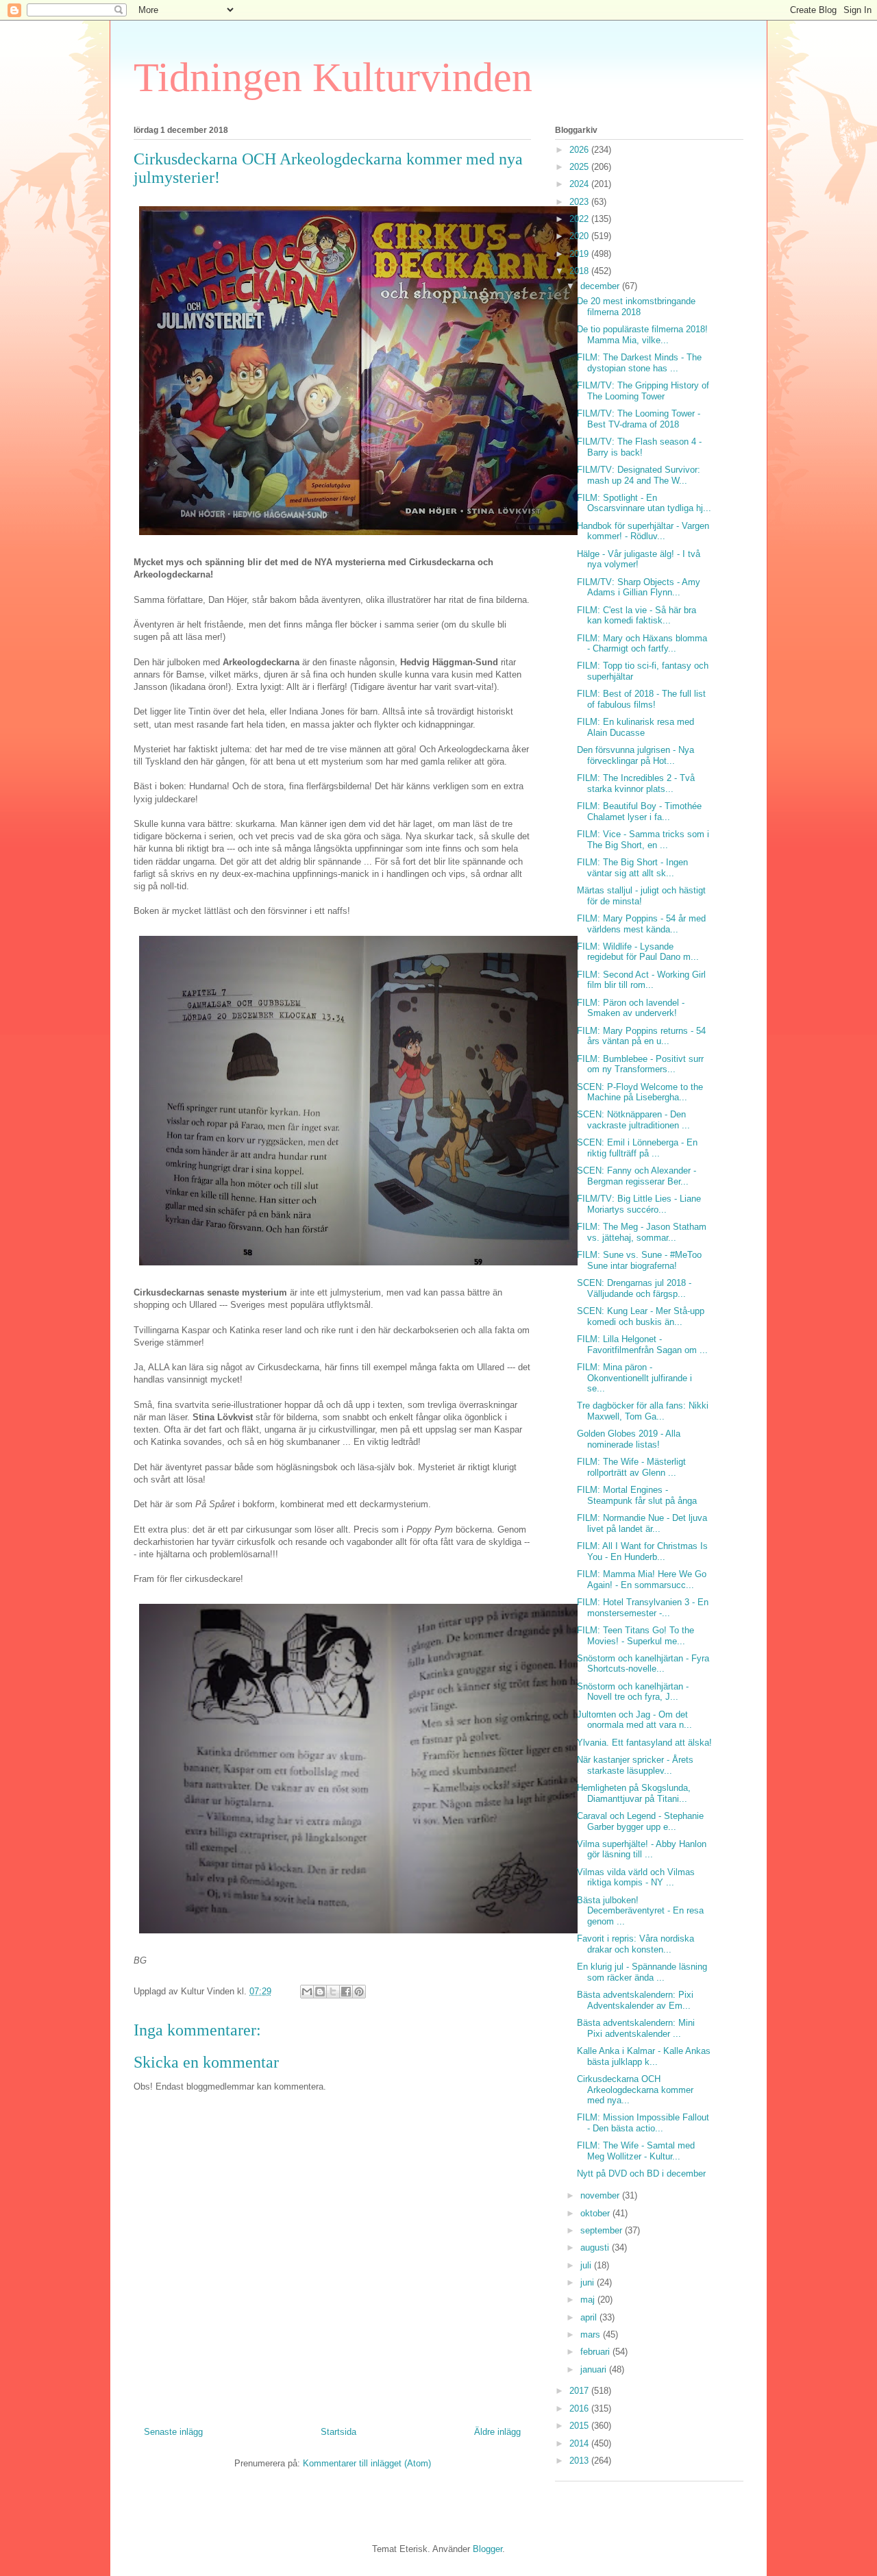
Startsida (338, 2432)
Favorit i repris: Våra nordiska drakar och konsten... (635, 1944)
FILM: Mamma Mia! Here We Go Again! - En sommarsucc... (642, 1580)
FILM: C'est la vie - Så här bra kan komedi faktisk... (637, 616)
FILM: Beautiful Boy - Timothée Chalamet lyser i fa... (639, 812)
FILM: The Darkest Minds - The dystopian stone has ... (639, 363)
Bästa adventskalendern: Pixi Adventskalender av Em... (635, 2000)
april (590, 2317)
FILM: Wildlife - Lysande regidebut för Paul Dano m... (638, 952)
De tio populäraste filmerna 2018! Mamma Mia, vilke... (642, 335)
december (601, 286)
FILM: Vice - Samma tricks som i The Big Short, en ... (643, 840)
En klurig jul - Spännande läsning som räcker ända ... (642, 1972)
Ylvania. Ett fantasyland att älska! (644, 1743)
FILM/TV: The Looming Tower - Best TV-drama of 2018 (639, 419)
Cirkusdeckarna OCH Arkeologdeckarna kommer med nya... (635, 2090)
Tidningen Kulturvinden (333, 77)
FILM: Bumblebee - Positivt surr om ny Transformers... (640, 1064)
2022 (580, 219)
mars (592, 2334)
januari (595, 2369)
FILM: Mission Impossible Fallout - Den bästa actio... (643, 2123)
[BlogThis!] (320, 1992)
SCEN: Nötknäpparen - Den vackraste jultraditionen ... (633, 1120)
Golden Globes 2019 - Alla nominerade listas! (629, 1439)
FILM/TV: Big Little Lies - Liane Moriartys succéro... (639, 1204)
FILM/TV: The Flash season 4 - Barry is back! (639, 447)
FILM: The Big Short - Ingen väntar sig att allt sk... (632, 868)
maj (589, 2300)
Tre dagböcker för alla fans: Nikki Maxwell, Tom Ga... (643, 1411)
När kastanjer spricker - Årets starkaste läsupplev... (635, 1765)
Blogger (487, 2549)
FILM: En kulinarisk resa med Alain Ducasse (635, 727)
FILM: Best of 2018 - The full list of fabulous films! (641, 699)
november (601, 2195)
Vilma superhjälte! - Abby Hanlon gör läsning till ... (642, 1849)
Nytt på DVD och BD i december (641, 2173)
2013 (580, 2461)
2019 (580, 254)
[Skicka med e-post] (307, 1992)
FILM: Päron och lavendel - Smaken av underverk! (631, 1008)
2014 (580, 2443)
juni (589, 2282)
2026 (580, 150)
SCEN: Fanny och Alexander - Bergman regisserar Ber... (637, 1176)
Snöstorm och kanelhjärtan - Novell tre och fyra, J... (633, 1692)
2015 (580, 2426)
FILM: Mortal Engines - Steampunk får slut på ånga (637, 1495)
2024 (580, 184)
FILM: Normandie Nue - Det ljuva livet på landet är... (642, 1523)
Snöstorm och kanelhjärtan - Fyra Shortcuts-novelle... (643, 1664)
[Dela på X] (333, 1992)
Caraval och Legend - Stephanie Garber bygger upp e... (640, 1821)
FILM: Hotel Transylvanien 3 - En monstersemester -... (643, 1608)
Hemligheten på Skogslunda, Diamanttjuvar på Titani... (634, 1793)
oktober (596, 2213)
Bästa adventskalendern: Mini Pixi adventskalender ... (636, 2028)
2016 (580, 2408)
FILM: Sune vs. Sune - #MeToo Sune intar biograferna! (639, 1260)
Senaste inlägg (173, 2432)
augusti (596, 2247)
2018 (580, 271)
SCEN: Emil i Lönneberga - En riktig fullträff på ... (637, 1148)
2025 (580, 167)
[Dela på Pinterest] (359, 1992)
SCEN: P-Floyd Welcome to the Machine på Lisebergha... (640, 1092)
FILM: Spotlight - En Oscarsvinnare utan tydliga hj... (644, 503)
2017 (580, 2391)
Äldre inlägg (497, 2432)
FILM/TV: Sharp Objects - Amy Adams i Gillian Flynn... (639, 587)
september (603, 2230)
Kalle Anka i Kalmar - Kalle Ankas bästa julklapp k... (644, 2056)
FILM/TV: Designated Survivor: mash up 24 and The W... (639, 475)
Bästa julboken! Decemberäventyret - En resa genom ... (640, 1911)
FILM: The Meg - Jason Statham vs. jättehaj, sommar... (642, 1232)
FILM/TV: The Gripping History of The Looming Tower (643, 391)
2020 (580, 236)
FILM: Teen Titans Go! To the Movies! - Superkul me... (635, 1636)
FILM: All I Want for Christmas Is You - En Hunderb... (642, 1551)
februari (596, 2352)
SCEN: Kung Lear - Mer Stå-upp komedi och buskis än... (641, 1316)
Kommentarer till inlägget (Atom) (367, 2463)
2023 (580, 202)
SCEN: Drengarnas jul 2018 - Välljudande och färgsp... (634, 1288)
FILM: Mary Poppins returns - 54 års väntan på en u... (641, 1036)
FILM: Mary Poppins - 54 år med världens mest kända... (641, 924)
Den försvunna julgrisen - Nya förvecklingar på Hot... (635, 755)
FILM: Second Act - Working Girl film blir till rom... (641, 980)
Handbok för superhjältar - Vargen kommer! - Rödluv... (643, 531)
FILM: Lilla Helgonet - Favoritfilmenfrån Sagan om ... (642, 1345)
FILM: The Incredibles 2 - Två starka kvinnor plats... (636, 783)
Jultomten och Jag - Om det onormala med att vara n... (634, 1720)
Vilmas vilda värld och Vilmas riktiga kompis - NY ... (636, 1878)
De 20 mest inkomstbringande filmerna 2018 (636, 307)
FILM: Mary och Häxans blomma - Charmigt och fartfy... (642, 644)
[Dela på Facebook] (346, 1992)
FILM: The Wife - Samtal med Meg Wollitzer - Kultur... (636, 2151)
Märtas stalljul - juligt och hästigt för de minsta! (641, 896)
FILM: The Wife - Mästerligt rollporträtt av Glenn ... (631, 1467)
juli (587, 2265)
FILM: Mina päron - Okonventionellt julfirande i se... (634, 1378)
